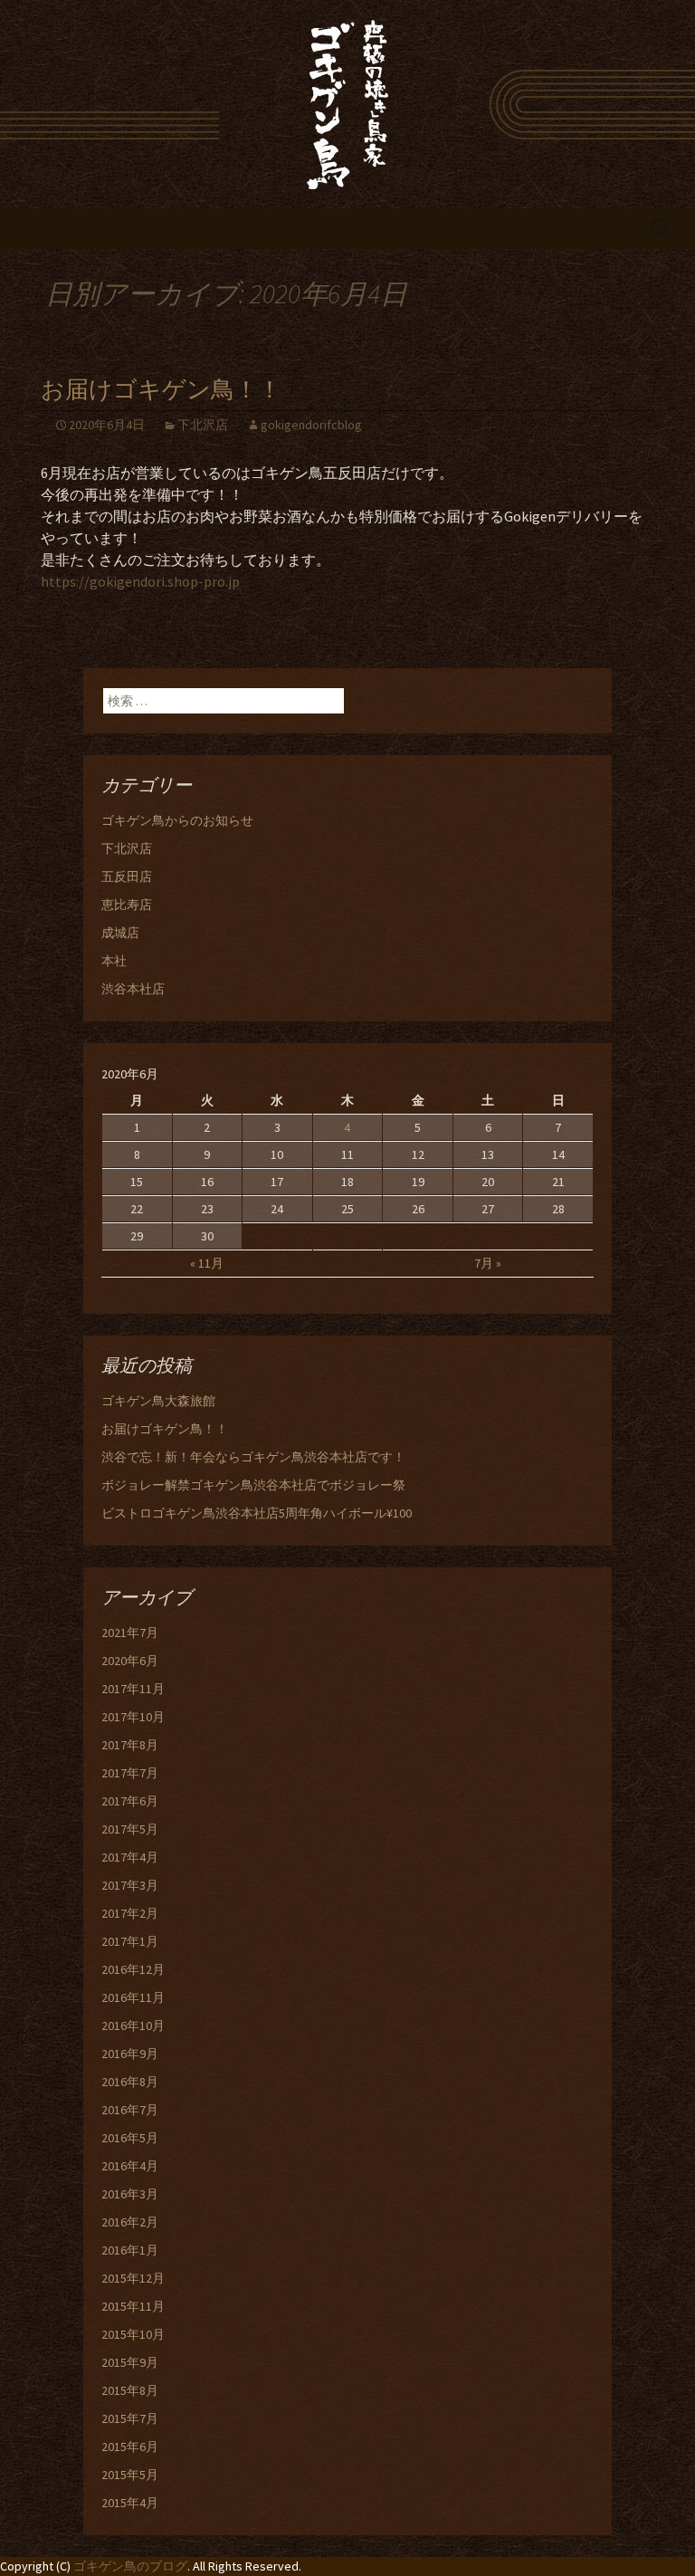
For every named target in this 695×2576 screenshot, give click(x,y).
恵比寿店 (127, 905)
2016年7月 (130, 2110)
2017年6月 (130, 1801)
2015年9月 (130, 2362)
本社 (114, 961)
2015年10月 (133, 2334)
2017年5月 (130, 1829)
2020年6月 (130, 1661)
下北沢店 (203, 425)
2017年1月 (130, 1941)
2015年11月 (133, 2306)
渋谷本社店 (133, 989)
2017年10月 (133, 1717)
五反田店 (127, 876)
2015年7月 (130, 2418)
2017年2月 (130, 1913)
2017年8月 (130, 1745)
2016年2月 (130, 2222)
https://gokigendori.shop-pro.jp (140, 581)
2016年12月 (133, 1969)
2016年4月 (130, 2166)
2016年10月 (133, 2025)
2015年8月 (130, 2390)
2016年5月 (130, 2138)
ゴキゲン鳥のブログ (130, 2566)
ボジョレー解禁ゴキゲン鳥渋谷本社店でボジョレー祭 (253, 1485)
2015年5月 (130, 2475)
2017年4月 (130, 1857)
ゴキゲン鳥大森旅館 (158, 1401)
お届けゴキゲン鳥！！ (161, 390)
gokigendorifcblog (311, 425)
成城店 (120, 933)
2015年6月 (130, 2447)
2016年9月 (130, 2054)
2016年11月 (133, 1997)
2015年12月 (133, 2278)
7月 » (488, 1263)
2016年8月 (130, 2082)
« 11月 (207, 1263)
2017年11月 (133, 1689)
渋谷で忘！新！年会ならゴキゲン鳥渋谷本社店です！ (253, 1457)
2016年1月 (130, 2250)
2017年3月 (130, 1885)
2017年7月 (130, 1773)
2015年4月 (130, 2503)
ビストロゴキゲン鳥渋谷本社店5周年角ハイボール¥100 (257, 1513)
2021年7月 (130, 1633)
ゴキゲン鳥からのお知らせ (177, 820)
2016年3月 (130, 2194)
